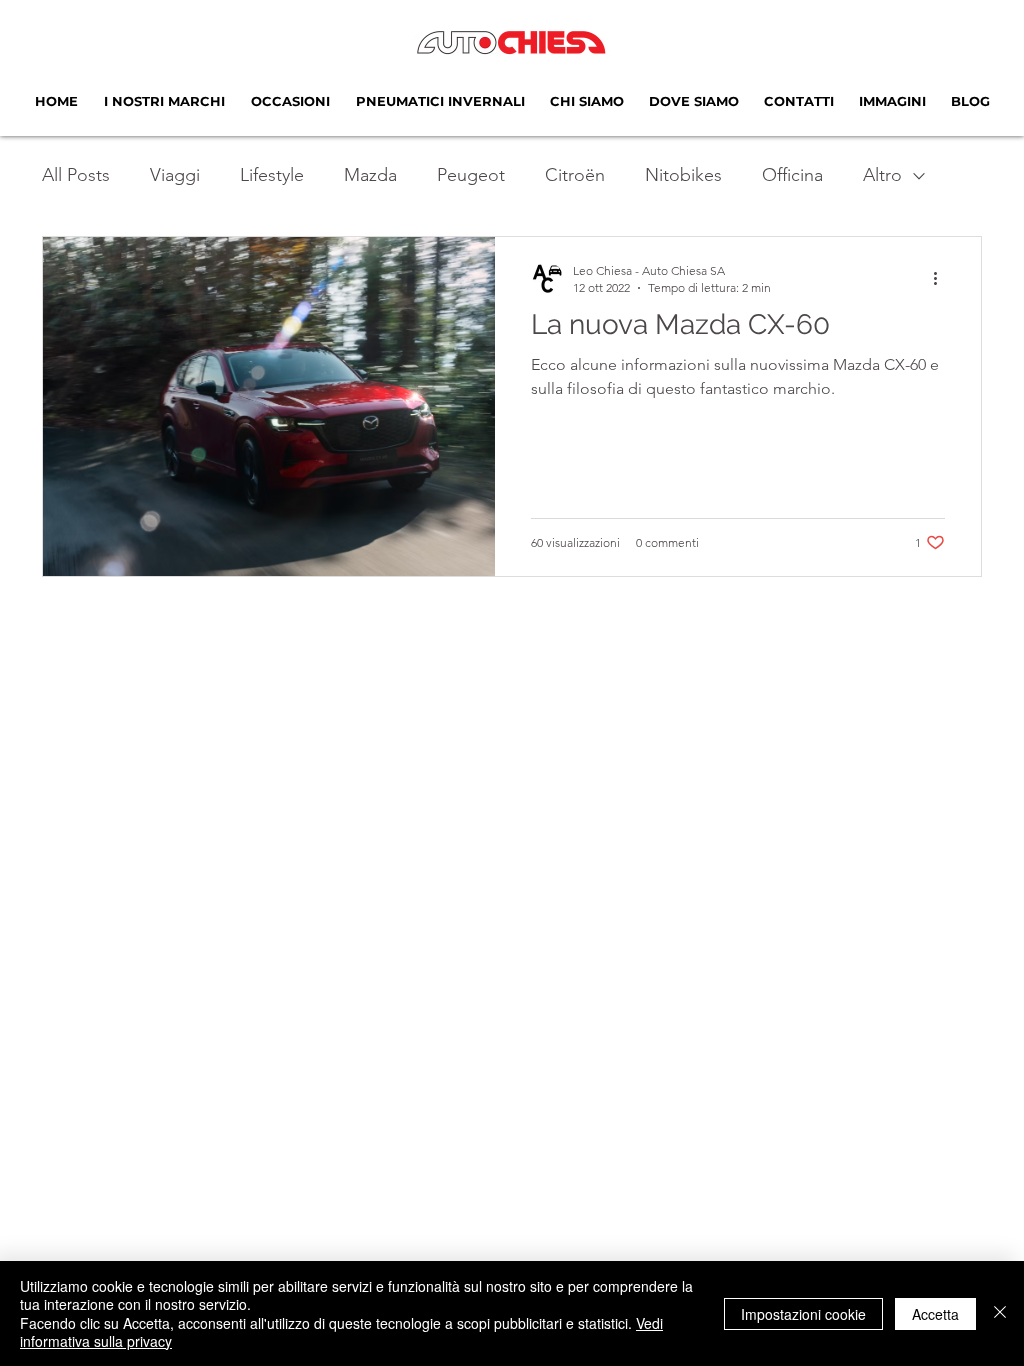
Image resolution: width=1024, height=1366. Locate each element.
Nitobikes (683, 175)
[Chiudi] (1000, 1313)
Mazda (370, 175)
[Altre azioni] (942, 278)
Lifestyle (272, 175)
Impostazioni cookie (803, 1314)
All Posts (76, 175)
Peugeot (471, 175)
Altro (882, 175)
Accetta (935, 1314)
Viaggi (175, 175)
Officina (792, 175)
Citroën (575, 175)
